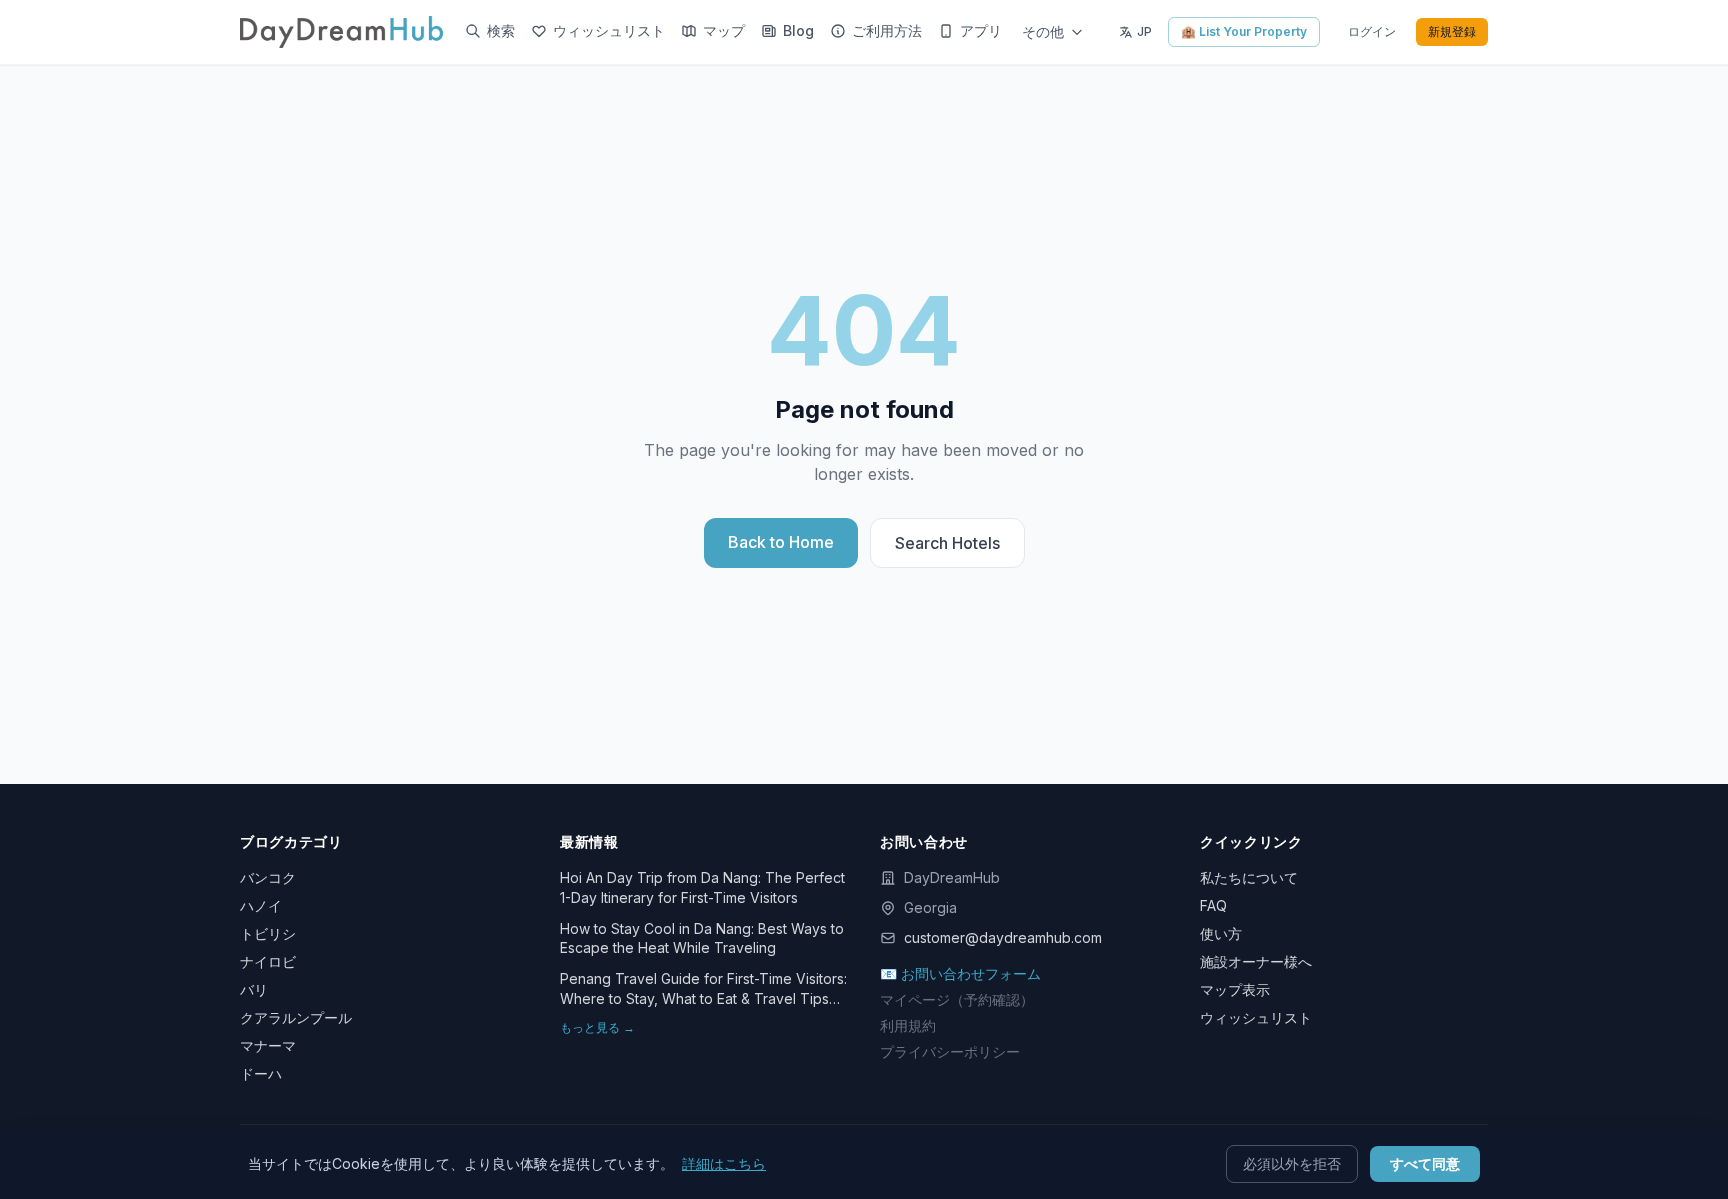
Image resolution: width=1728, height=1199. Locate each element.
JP (1144, 31)
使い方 (1221, 933)
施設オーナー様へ (1256, 961)
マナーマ (268, 1045)
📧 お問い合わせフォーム (960, 973)
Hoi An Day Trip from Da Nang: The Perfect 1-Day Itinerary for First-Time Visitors (702, 887)
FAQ (1213, 905)
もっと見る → (597, 1027)
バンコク (268, 877)
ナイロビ (268, 961)
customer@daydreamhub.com (1003, 937)
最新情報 (589, 841)
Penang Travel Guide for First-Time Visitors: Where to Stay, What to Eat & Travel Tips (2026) (703, 989)
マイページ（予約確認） (957, 999)
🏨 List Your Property (1244, 31)
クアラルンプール (296, 1017)
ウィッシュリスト (1256, 1017)
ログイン (1372, 31)
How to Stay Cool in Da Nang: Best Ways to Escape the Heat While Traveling (702, 938)
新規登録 (1452, 31)
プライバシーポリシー (950, 1051)
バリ (254, 989)
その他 (1043, 31)
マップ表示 (1235, 989)
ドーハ (261, 1073)
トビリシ (268, 933)
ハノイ (261, 905)
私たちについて (1249, 877)
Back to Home (781, 542)
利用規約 (908, 1025)
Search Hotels (947, 543)
